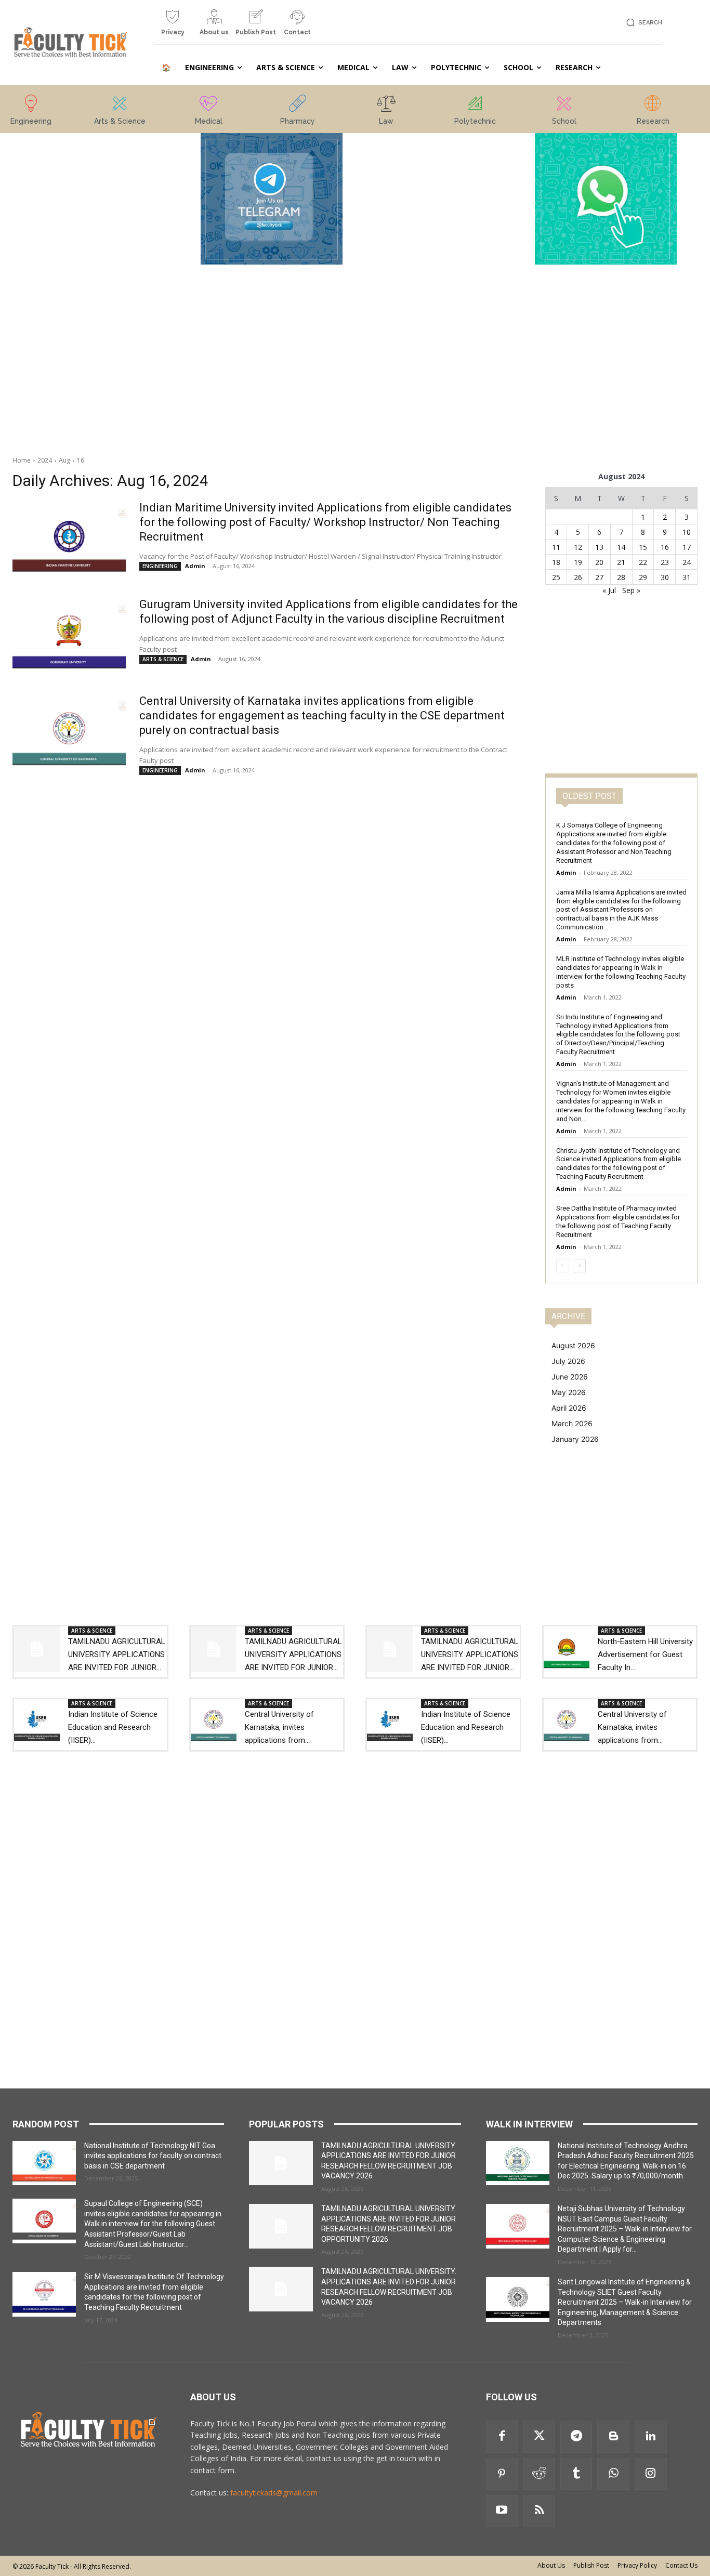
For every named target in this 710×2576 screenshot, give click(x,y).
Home (22, 460)
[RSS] (539, 2511)
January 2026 (575, 1439)
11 (556, 547)
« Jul (609, 590)
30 (665, 577)
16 (81, 460)
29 (643, 577)
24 (687, 562)
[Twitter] (539, 2437)
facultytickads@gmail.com (274, 2493)
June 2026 (570, 1377)
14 (621, 547)
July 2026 (568, 1361)
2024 (45, 460)
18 (556, 562)
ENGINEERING (160, 566)
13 (599, 547)
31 (687, 577)
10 (687, 532)
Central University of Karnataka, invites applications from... (279, 1727)
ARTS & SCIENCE (163, 659)
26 (578, 577)
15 (643, 547)
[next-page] (579, 1266)
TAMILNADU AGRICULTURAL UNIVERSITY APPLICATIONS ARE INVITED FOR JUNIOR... (117, 1654)
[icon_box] (173, 27)
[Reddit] (539, 2474)
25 (556, 577)
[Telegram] (576, 2437)
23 (665, 562)
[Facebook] (502, 2437)
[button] (643, 23)
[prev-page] (563, 1266)
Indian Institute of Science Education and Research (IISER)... (113, 1727)
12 (578, 547)
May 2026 (569, 1392)
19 (578, 562)
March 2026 (572, 1423)
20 (599, 562)
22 (643, 562)
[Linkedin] (651, 2437)
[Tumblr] (576, 2474)
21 (621, 562)
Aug (64, 460)
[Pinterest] (502, 2474)
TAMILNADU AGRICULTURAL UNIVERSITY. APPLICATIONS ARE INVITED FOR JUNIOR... (470, 1654)
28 (621, 577)
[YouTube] (502, 2511)
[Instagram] (651, 2474)
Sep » (631, 590)
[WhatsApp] (613, 2474)
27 (599, 577)
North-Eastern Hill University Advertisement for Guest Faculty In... (645, 1654)
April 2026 (569, 1408)
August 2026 (573, 1345)
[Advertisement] (104, 289)
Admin (195, 566)
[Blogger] (613, 2437)
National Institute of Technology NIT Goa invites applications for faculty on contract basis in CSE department (153, 2156)
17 (687, 547)
